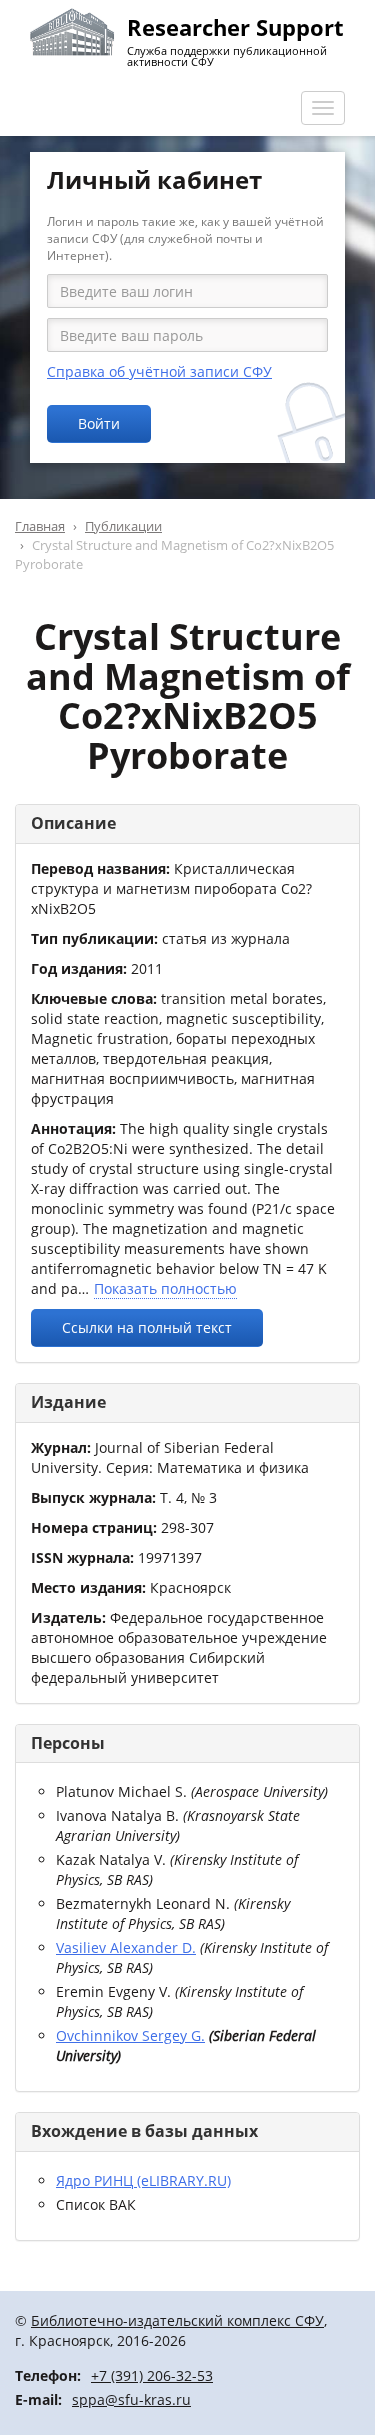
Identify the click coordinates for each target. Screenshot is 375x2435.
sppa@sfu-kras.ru (131, 2399)
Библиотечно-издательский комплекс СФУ (177, 2320)
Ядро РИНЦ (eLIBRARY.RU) (143, 2180)
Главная (40, 526)
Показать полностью (165, 1288)
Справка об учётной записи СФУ (159, 371)
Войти (99, 423)
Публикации (123, 526)
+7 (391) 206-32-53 (152, 2375)
